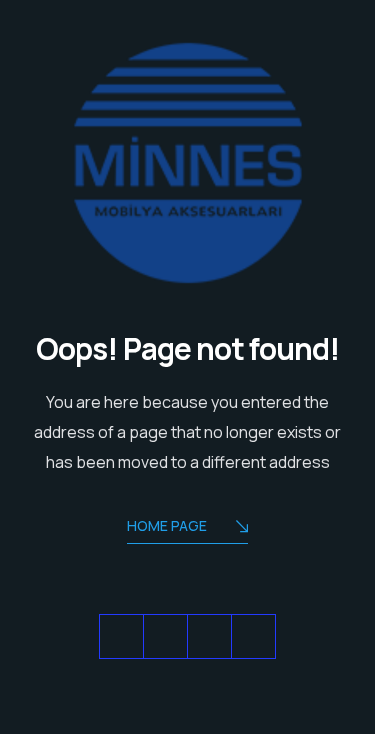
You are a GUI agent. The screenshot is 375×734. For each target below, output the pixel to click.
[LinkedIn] (209, 636)
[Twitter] (121, 636)
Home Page (167, 525)
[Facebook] (165, 636)
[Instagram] (253, 636)
